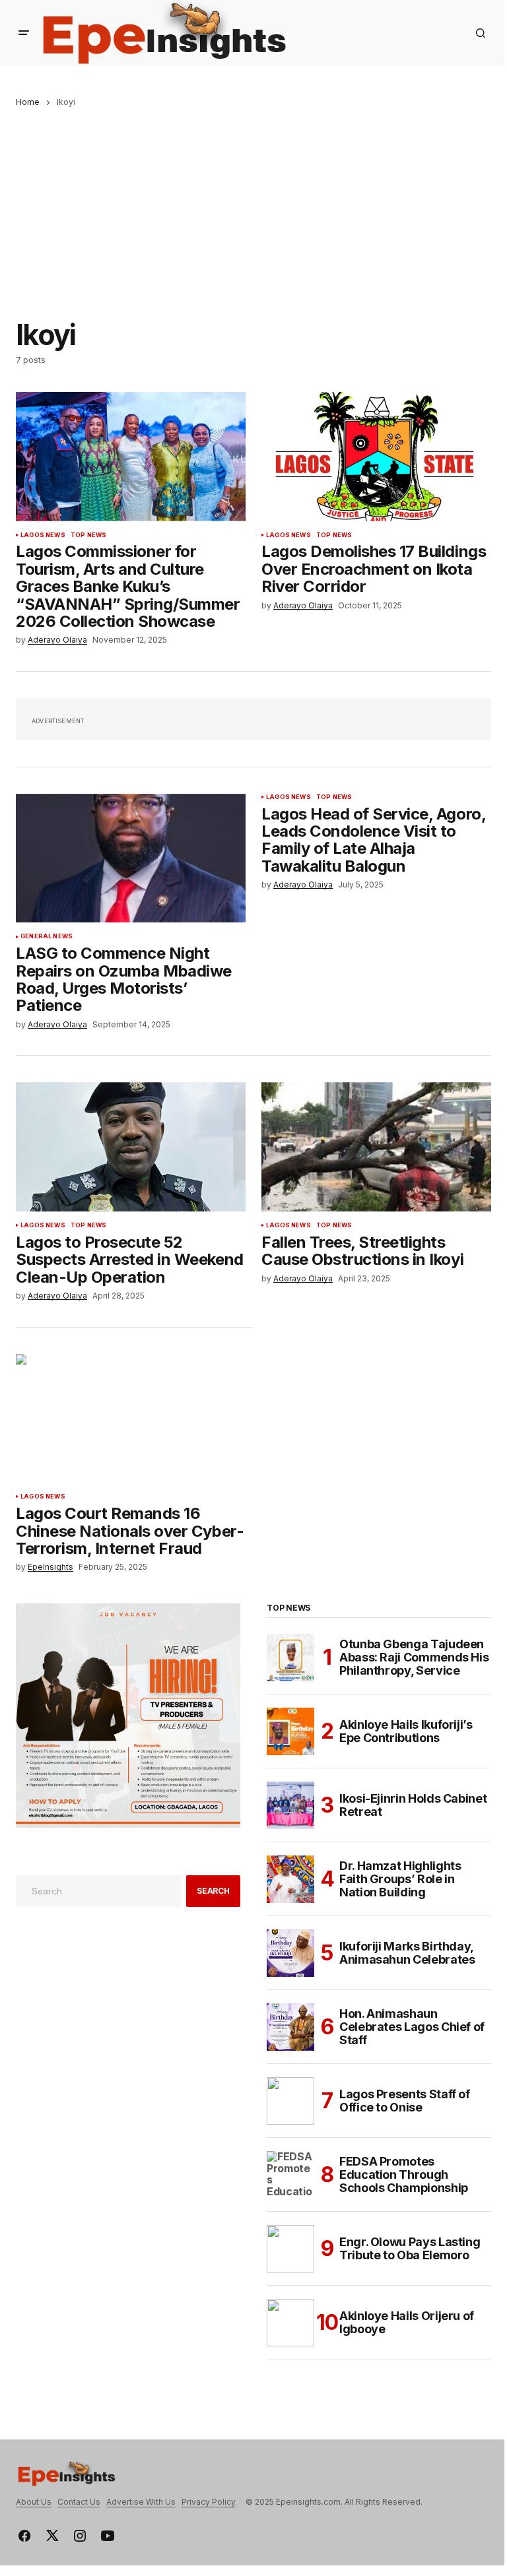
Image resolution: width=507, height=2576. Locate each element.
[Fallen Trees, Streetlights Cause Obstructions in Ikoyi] (376, 1147)
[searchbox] (98, 1891)
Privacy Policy (209, 2502)
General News (47, 936)
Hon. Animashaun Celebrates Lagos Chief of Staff (412, 2027)
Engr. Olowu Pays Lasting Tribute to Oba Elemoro (410, 2248)
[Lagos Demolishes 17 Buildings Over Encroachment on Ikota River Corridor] (376, 457)
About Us (34, 2502)
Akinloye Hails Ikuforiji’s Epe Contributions (406, 1731)
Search (213, 1891)
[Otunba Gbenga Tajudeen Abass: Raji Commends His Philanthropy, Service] (290, 1658)
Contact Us (79, 2502)
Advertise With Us (141, 2502)
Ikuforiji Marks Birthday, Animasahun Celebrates (407, 1953)
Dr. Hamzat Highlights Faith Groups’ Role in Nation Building (400, 1879)
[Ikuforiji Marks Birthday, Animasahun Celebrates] (290, 1953)
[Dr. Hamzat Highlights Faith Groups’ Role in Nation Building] (290, 1879)
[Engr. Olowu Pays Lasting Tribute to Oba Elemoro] (290, 2249)
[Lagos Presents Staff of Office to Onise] (290, 2101)
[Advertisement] (253, 206)
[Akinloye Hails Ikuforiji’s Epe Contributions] (290, 1731)
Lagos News (43, 535)
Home (28, 102)
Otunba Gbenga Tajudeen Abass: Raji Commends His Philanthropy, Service (414, 1657)
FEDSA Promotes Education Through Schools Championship (404, 2174)
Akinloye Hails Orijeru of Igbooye (407, 2322)
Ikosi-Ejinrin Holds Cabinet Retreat (413, 1805)
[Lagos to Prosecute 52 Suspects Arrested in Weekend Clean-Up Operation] (131, 1147)
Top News (88, 535)
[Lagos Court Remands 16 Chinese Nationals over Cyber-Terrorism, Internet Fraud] (131, 1419)
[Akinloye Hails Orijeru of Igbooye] (290, 2323)
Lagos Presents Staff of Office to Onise (405, 2101)
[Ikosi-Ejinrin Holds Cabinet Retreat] (290, 1805)
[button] (24, 33)
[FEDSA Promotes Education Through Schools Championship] (290, 2175)
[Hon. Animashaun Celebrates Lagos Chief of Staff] (290, 2027)
